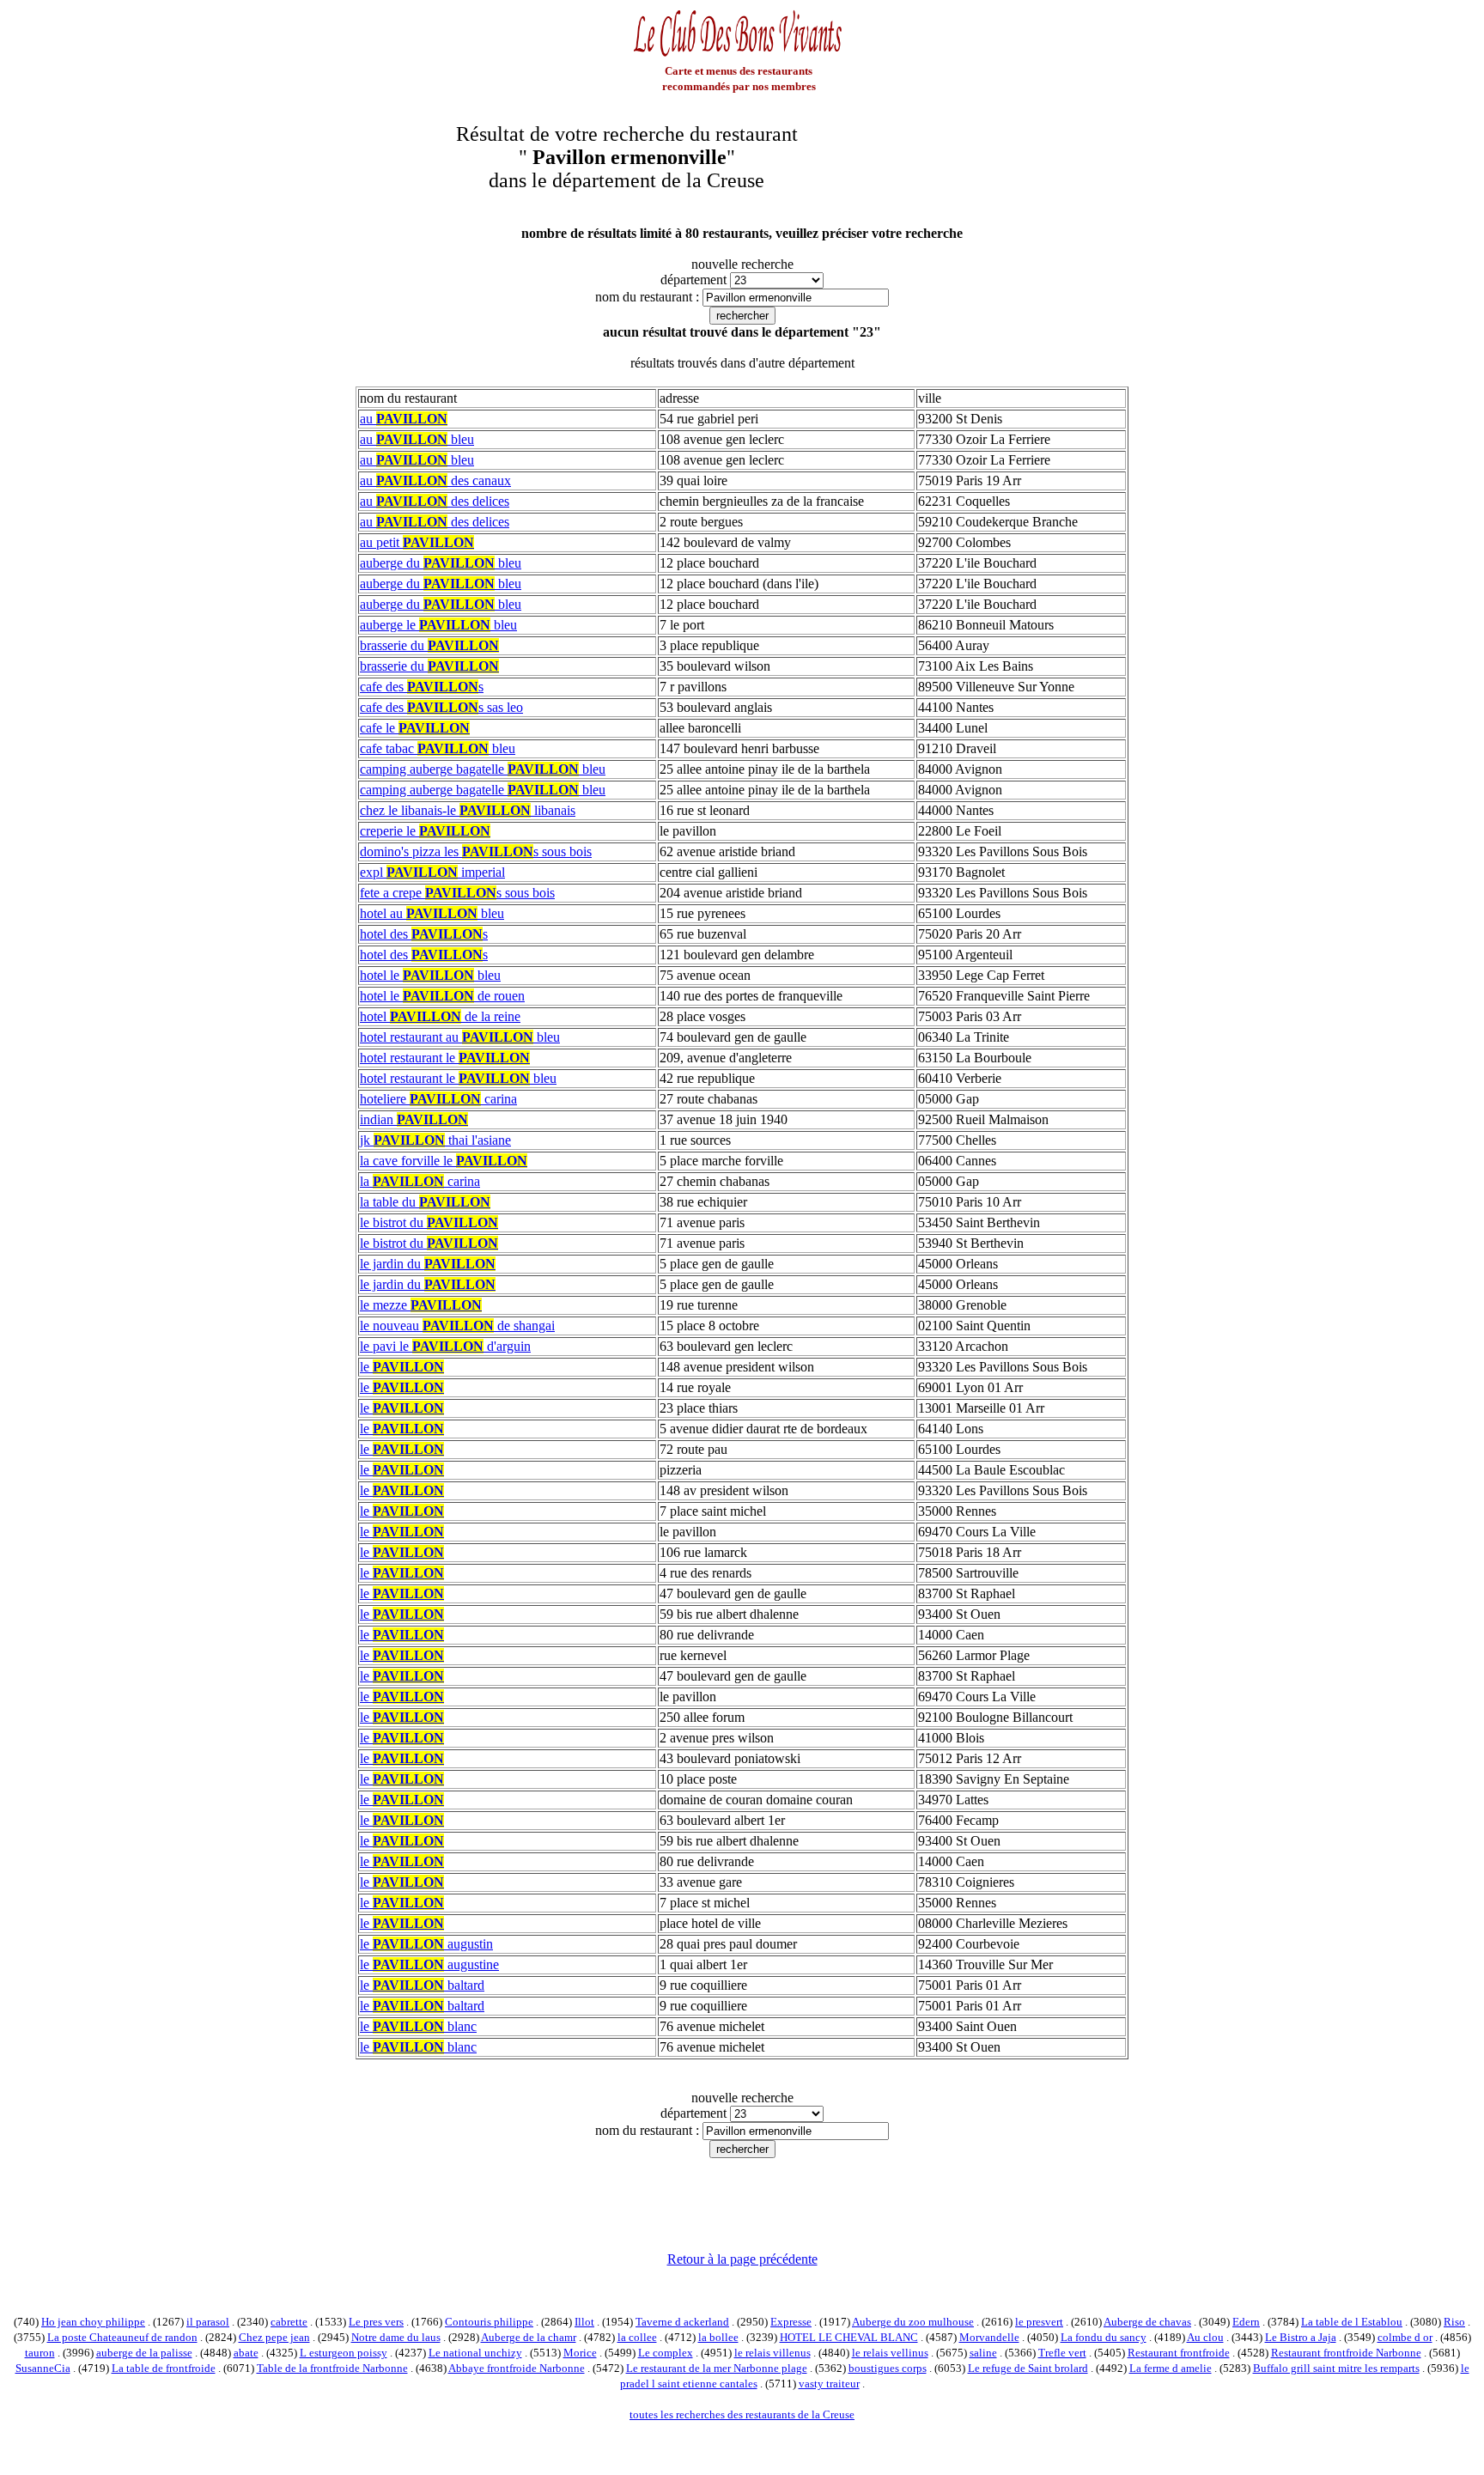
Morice (580, 2353)
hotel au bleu (432, 913)
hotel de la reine (440, 1016)
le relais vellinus (890, 2353)
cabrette (289, 2322)
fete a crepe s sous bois (457, 893)
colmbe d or (1405, 2337)
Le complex (666, 2353)
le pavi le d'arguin (445, 1346)
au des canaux (435, 480)
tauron (40, 2353)
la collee (637, 2337)
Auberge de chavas (1147, 2322)
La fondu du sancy (1104, 2337)
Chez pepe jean (274, 2337)
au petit (417, 542)
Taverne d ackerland (682, 2322)
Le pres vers (376, 2322)
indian (414, 1119)
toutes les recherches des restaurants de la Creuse (742, 2414)
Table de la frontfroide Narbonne (332, 2368)
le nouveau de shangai (457, 1326)
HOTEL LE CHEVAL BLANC (849, 2337)
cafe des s (422, 687)
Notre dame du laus (396, 2337)
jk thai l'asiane (435, 1140)
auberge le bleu (438, 625)
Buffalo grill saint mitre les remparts (1336, 2368)
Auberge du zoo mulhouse (913, 2322)
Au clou (1205, 2337)
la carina (420, 1181)
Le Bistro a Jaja (1301, 2337)
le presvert (1039, 2322)
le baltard (422, 1985)
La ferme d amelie (1171, 2368)
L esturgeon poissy (344, 2353)
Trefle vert (1062, 2353)
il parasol (208, 2322)
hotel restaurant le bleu (458, 1078)
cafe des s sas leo (441, 707)
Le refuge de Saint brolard (1028, 2368)
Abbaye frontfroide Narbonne (517, 2368)
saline (983, 2353)
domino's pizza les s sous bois (476, 851)
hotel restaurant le (445, 1058)
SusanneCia (43, 2368)
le (402, 1367)
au (404, 419)
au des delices (435, 501)
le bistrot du (429, 1222)
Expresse (791, 2322)
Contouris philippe (489, 2322)
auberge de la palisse (144, 2353)
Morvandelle (989, 2337)
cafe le (415, 728)
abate (246, 2353)
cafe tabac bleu (438, 748)
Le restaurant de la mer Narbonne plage (717, 2368)
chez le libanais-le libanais (468, 810)
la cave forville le (444, 1161)
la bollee (718, 2337)
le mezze (421, 1305)
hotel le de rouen (442, 996)
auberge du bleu (441, 563)
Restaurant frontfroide (1179, 2353)
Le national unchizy (475, 2353)
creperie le (425, 831)
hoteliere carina (438, 1099)
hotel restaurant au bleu (460, 1037)
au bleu (417, 439)
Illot (584, 2322)
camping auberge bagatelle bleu (483, 769)
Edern (1246, 2322)
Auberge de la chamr (529, 2337)
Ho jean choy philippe (93, 2322)
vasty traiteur (829, 2384)
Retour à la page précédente (742, 2259)
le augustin (426, 1944)
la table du (425, 1202)
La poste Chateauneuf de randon (122, 2337)
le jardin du (428, 1264)
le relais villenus (772, 2353)
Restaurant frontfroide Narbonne (1346, 2353)
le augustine (429, 1964)
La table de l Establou (1352, 2322)
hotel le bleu (430, 975)
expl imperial (432, 872)
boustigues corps (888, 2368)
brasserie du (429, 645)
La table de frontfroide (164, 2368)
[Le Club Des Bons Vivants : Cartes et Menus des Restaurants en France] (739, 55)
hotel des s (424, 934)
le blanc (418, 2026)
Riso (1454, 2322)
